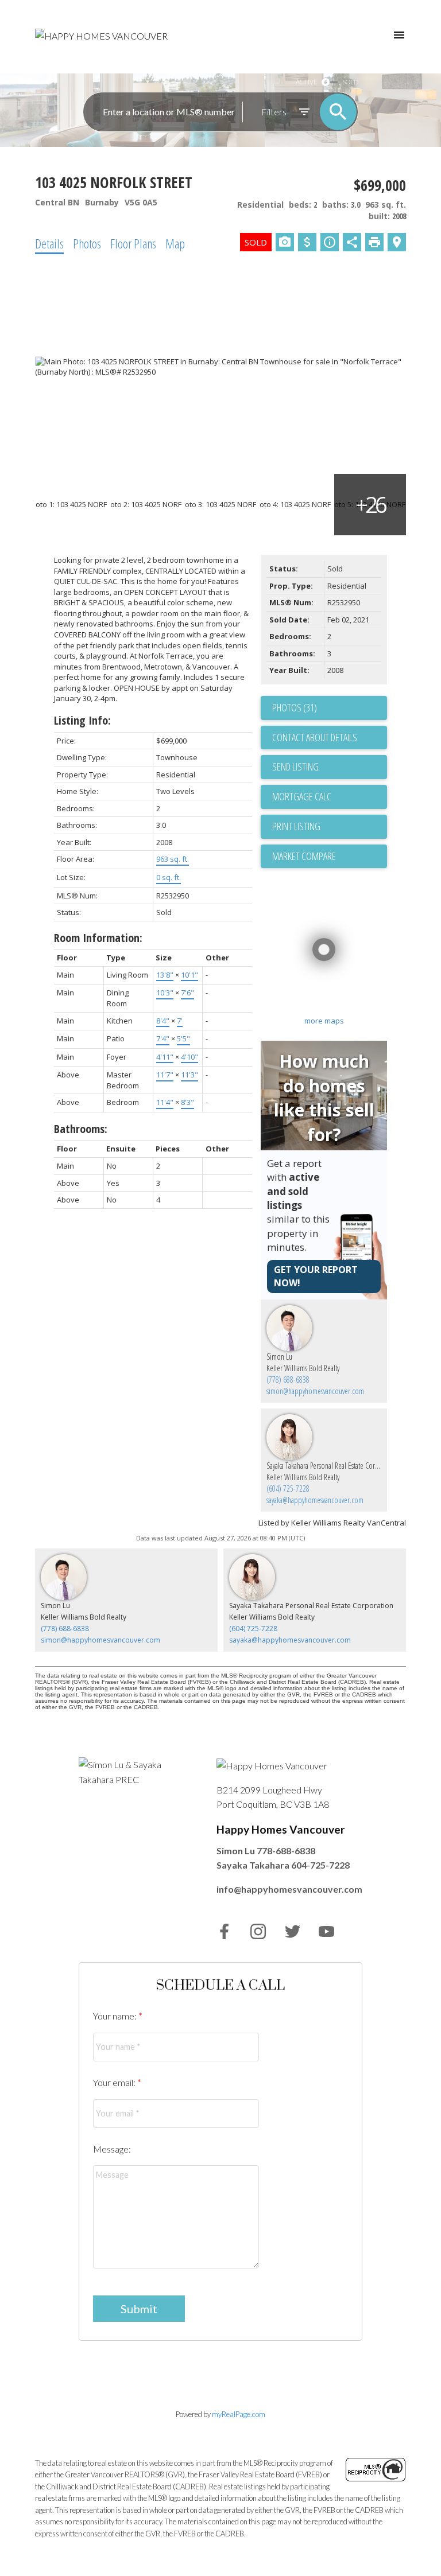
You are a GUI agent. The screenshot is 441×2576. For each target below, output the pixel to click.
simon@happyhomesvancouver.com (315, 1391)
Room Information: (98, 938)
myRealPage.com (239, 2414)
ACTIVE (306, 82)
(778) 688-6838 (288, 1380)
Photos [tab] (87, 243)
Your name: (116, 2016)
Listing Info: (82, 720)
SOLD (350, 82)
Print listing (296, 826)
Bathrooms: (81, 1129)
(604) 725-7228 (288, 1489)
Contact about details (315, 737)
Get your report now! (316, 1276)
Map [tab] (175, 243)
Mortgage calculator (330, 797)
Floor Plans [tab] (133, 243)
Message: (112, 2149)
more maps (324, 1021)
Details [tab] (49, 243)
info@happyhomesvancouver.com (289, 1889)
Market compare (304, 856)
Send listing (295, 766)
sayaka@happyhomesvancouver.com (315, 1500)
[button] (224, 1931)
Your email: (115, 2082)
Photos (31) (295, 707)
